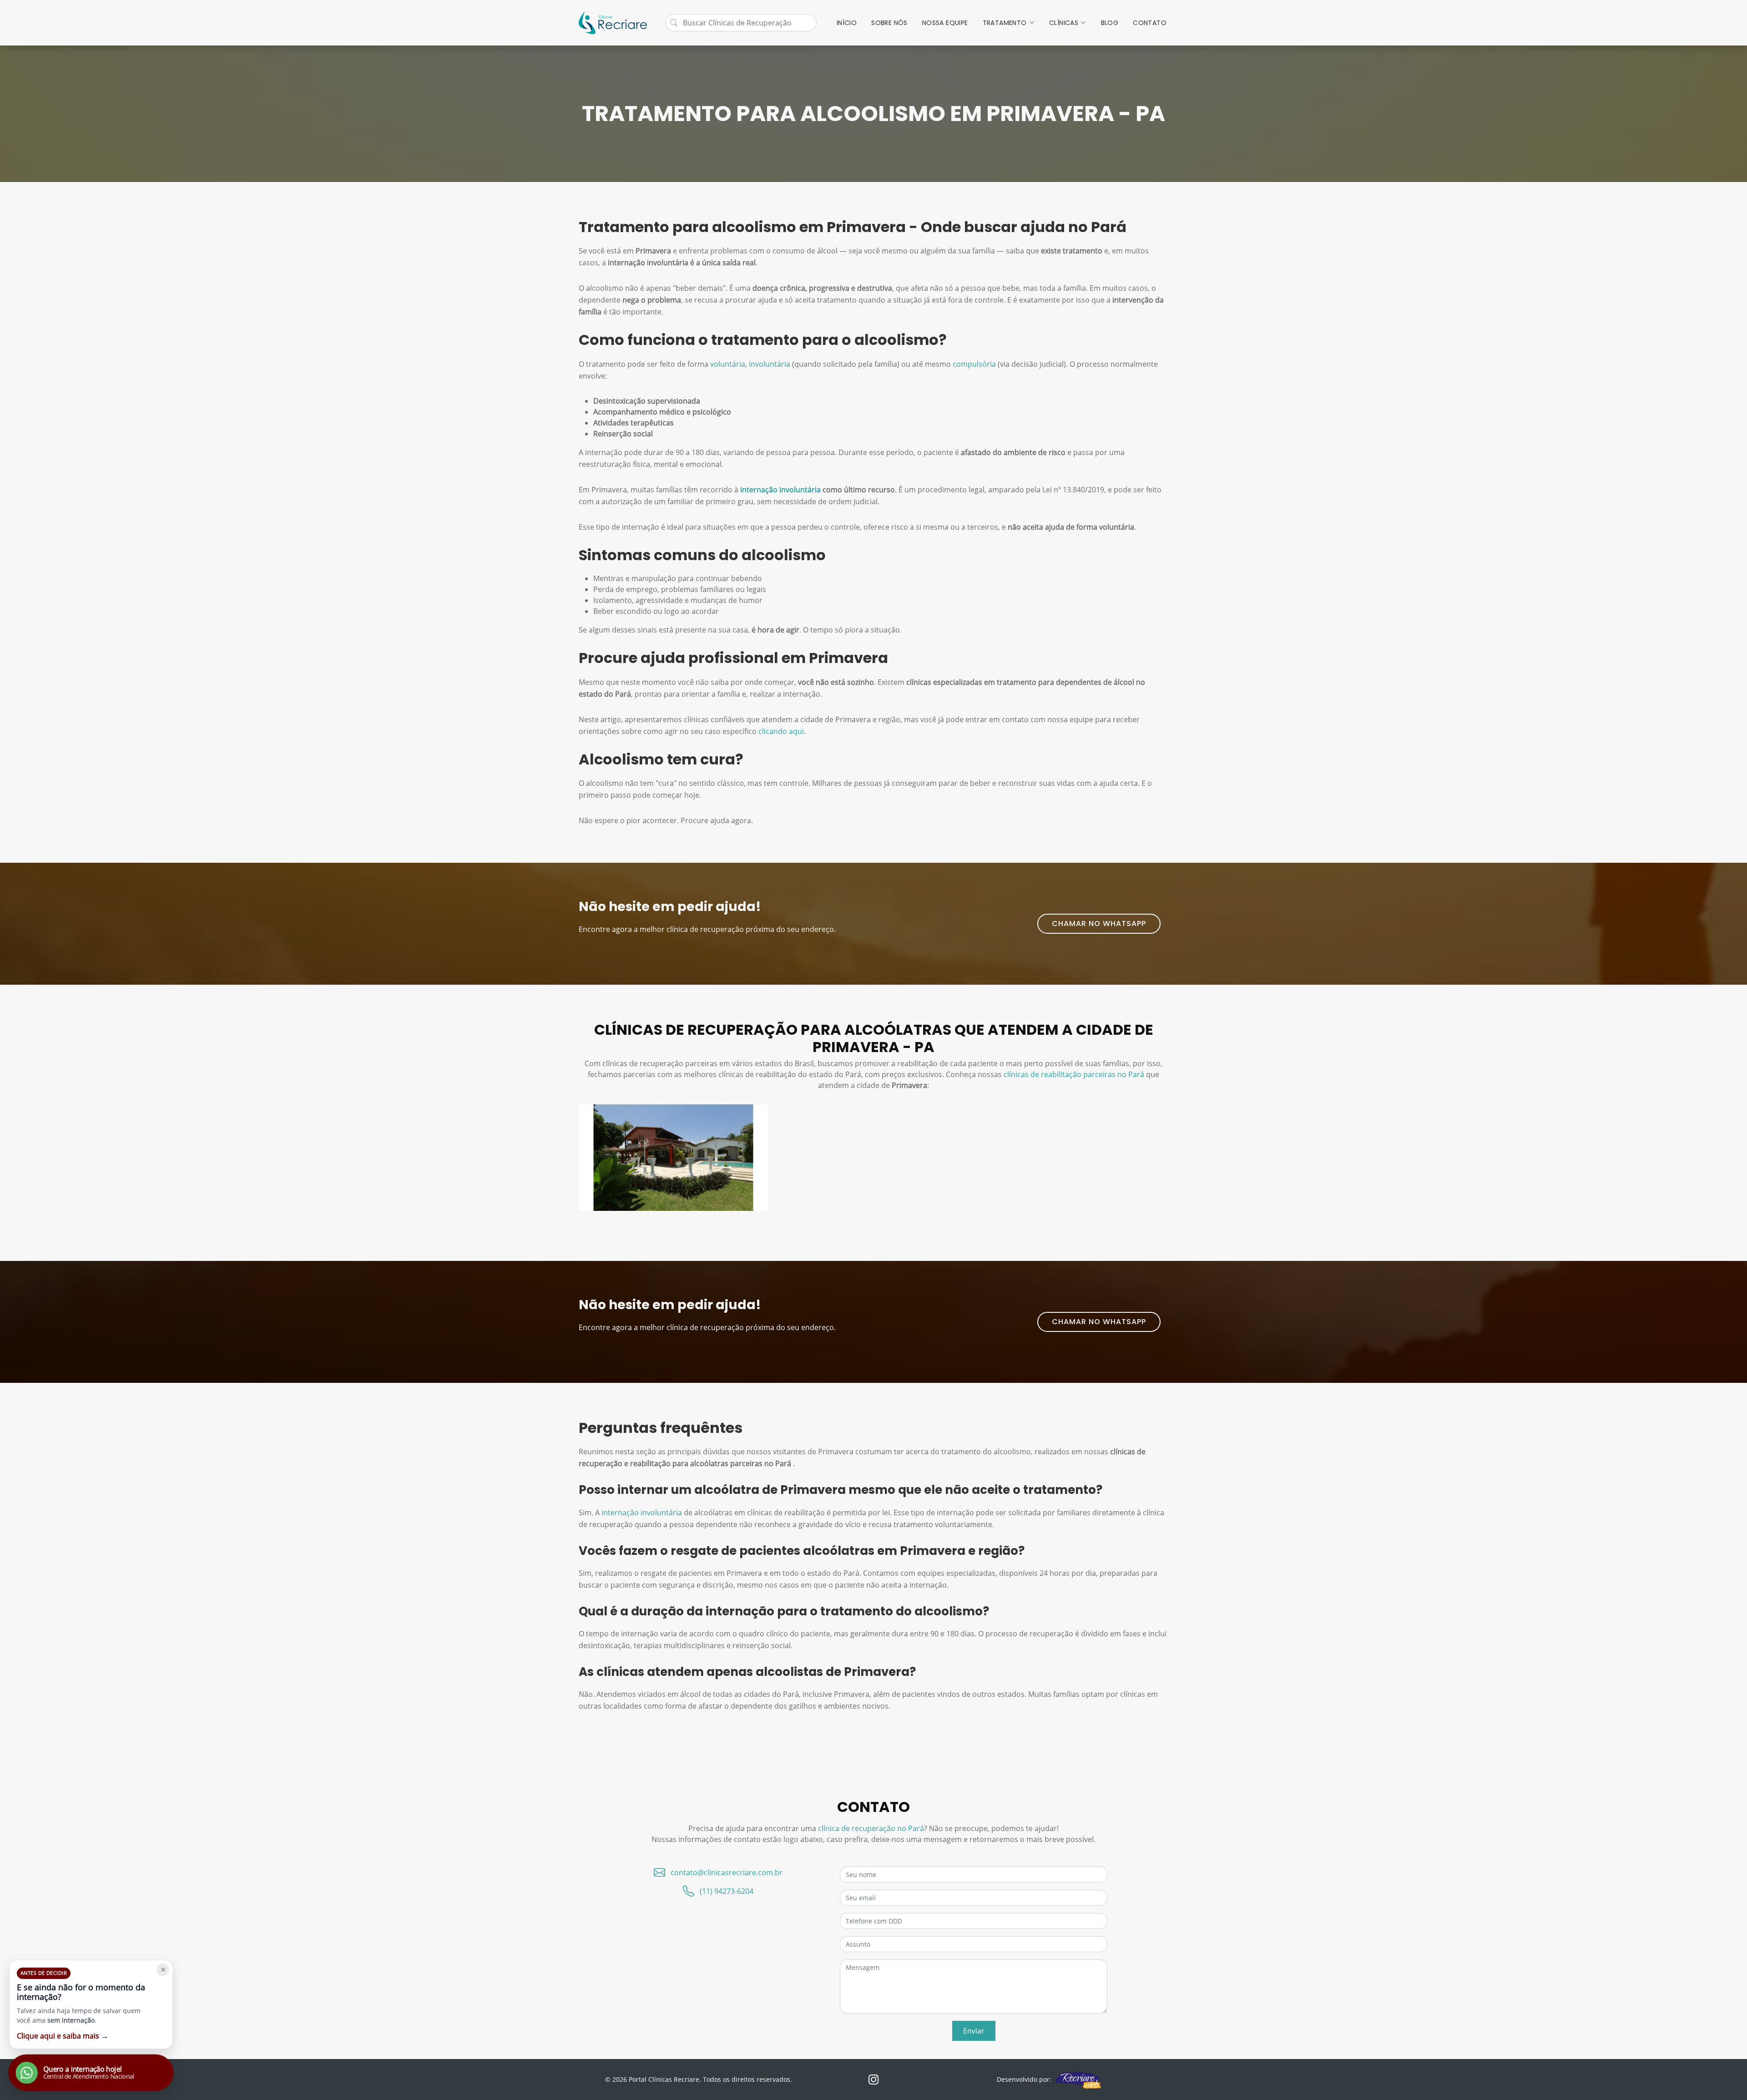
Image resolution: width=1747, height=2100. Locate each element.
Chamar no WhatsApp (1099, 923)
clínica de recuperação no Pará (871, 1828)
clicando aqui (781, 731)
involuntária (770, 364)
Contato (1150, 23)
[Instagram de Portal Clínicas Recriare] (873, 2080)
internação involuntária (780, 490)
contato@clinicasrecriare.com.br (727, 1872)
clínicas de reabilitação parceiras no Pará (1074, 1074)
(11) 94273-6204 (727, 1891)
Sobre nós (889, 23)
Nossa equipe (945, 23)
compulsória (974, 364)
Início (847, 23)
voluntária (728, 364)
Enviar (974, 2031)
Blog (1110, 23)
